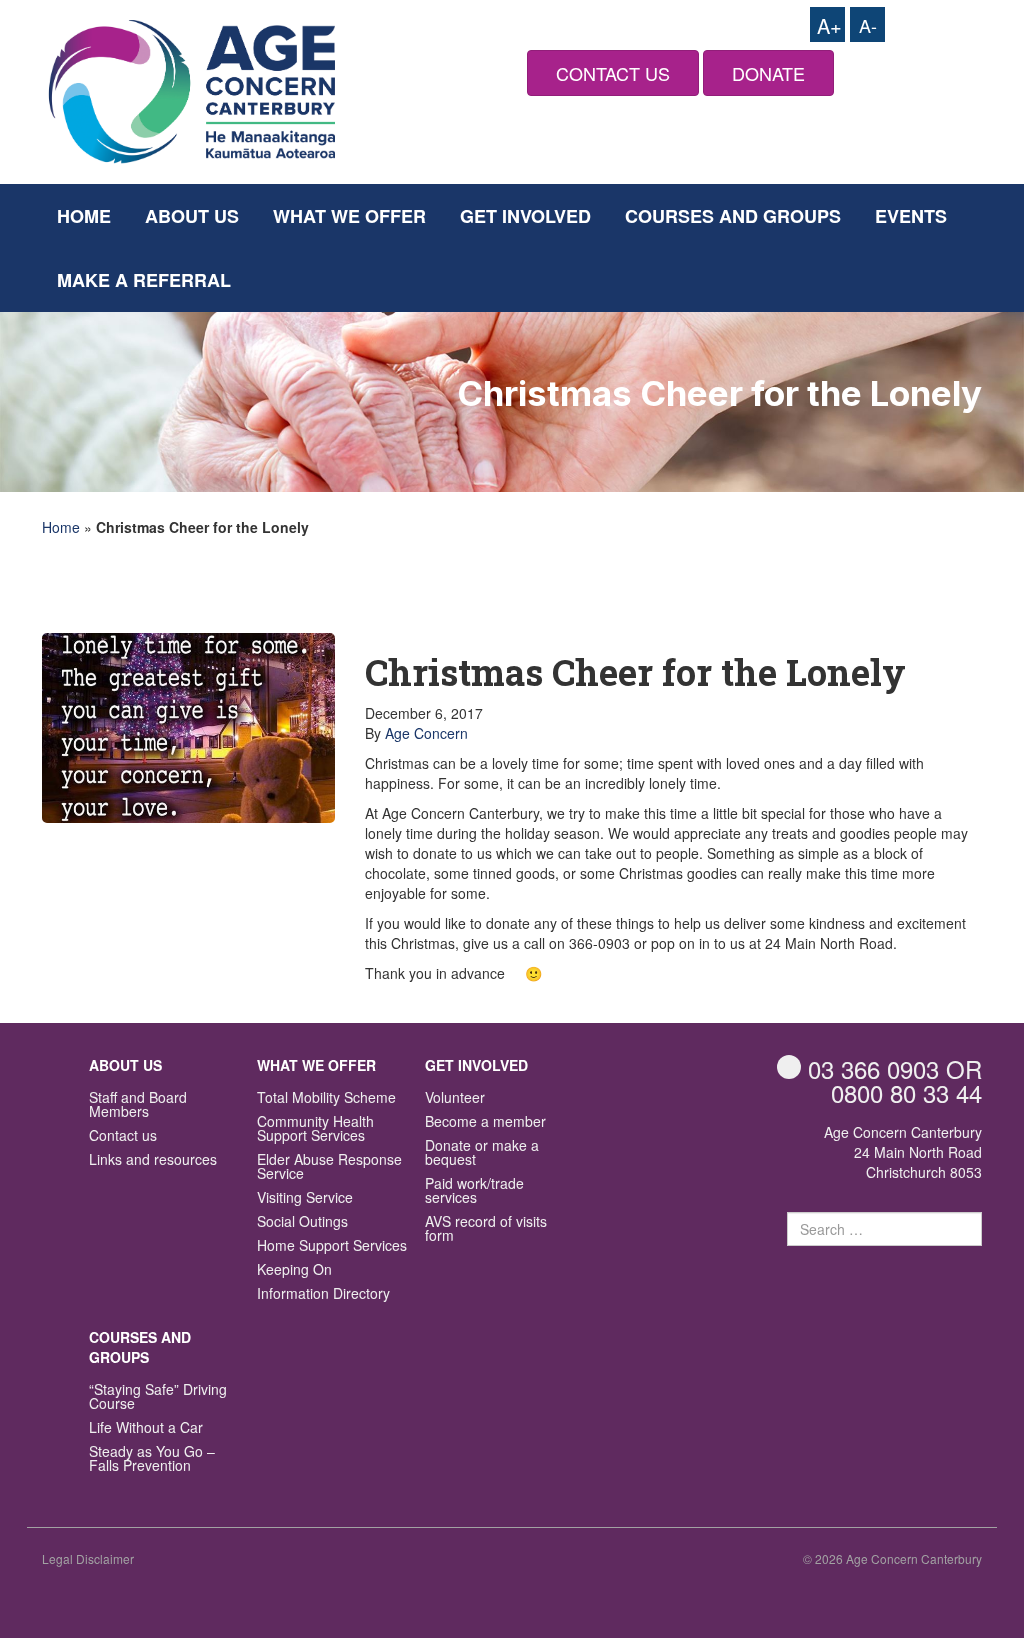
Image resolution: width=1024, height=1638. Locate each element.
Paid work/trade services (474, 1191)
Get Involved (525, 216)
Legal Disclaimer (88, 1558)
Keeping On (294, 1270)
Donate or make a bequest (482, 1153)
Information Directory (323, 1294)
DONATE (768, 73)
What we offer (349, 216)
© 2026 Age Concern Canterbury (892, 1558)
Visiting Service (305, 1198)
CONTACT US (613, 73)
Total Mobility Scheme (326, 1098)
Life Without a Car (146, 1428)
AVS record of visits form (486, 1229)
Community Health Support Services (315, 1129)
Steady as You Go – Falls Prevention (152, 1459)
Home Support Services (332, 1246)
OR (895, 1068)
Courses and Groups (733, 216)
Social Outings (302, 1222)
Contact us (123, 1136)
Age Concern (426, 733)
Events (911, 216)
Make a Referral (144, 280)
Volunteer (455, 1098)
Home (84, 216)
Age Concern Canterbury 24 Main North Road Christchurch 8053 (903, 1152)
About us (192, 216)
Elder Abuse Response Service (329, 1167)
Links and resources (153, 1160)
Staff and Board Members (138, 1105)
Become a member (485, 1122)
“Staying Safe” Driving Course (158, 1397)
